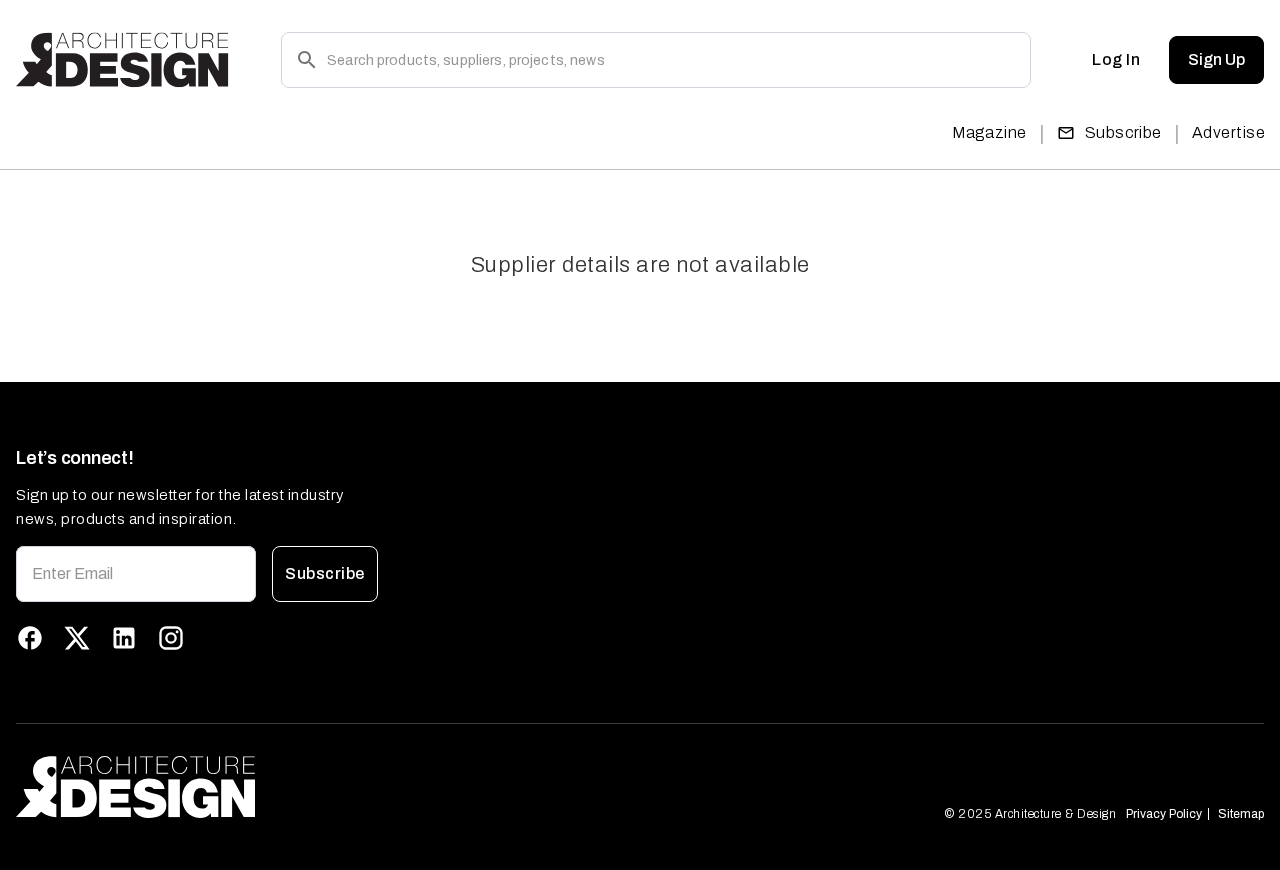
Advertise (1228, 132)
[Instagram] (171, 638)
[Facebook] (30, 638)
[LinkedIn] (124, 638)
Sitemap (1241, 814)
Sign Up (1216, 59)
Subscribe (1123, 132)
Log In (1116, 59)
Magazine (989, 132)
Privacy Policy (1164, 814)
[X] (77, 638)
